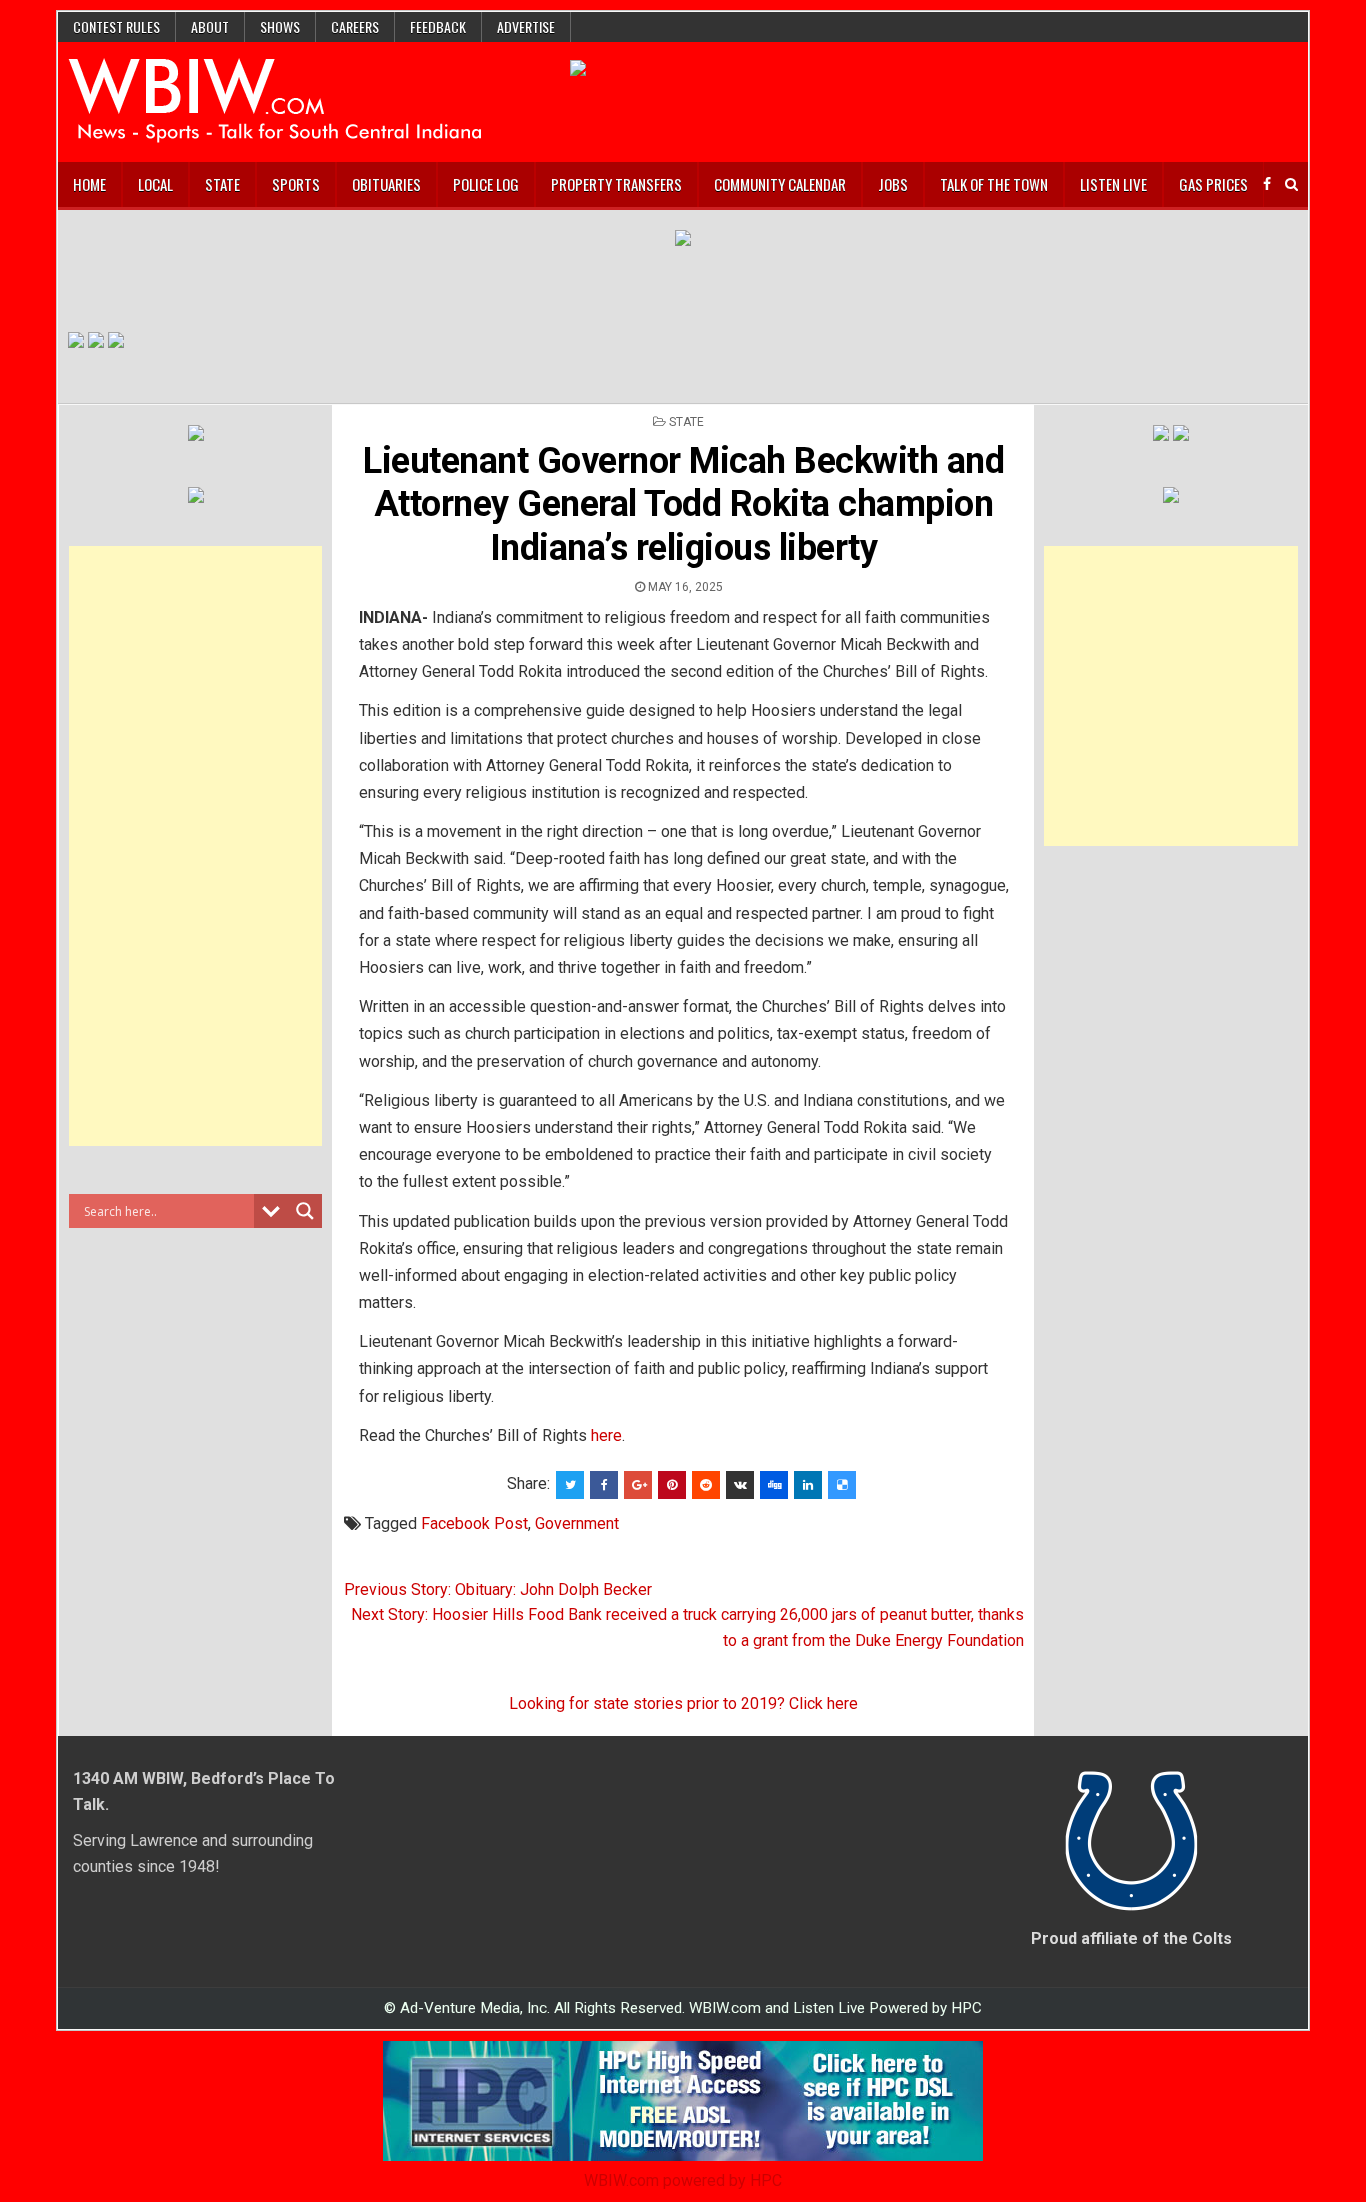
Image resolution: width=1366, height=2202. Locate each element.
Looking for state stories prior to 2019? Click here (683, 1703)
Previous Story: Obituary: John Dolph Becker (498, 1589)
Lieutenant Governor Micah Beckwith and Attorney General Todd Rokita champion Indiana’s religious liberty (683, 504)
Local (155, 184)
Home (89, 184)
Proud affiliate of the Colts (1131, 1938)
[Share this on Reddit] (706, 1485)
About (210, 26)
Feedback (438, 26)
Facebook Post (474, 1523)
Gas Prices (1213, 184)
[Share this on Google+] (638, 1485)
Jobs (893, 184)
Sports (296, 184)
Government (577, 1523)
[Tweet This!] (570, 1485)
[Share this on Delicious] (842, 1485)
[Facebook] (1267, 184)
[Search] (1291, 184)
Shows (280, 26)
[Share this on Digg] (774, 1485)
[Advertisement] (196, 846)
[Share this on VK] (740, 1485)
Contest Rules (116, 26)
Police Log (486, 184)
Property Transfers (616, 184)
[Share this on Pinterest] (672, 1485)
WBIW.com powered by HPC (683, 2180)
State (222, 184)
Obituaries (386, 184)
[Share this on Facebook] (604, 1485)
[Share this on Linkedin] (808, 1485)
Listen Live (1113, 184)
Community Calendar (780, 184)
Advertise (526, 26)
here (606, 1435)
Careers (355, 26)
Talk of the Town (994, 184)
